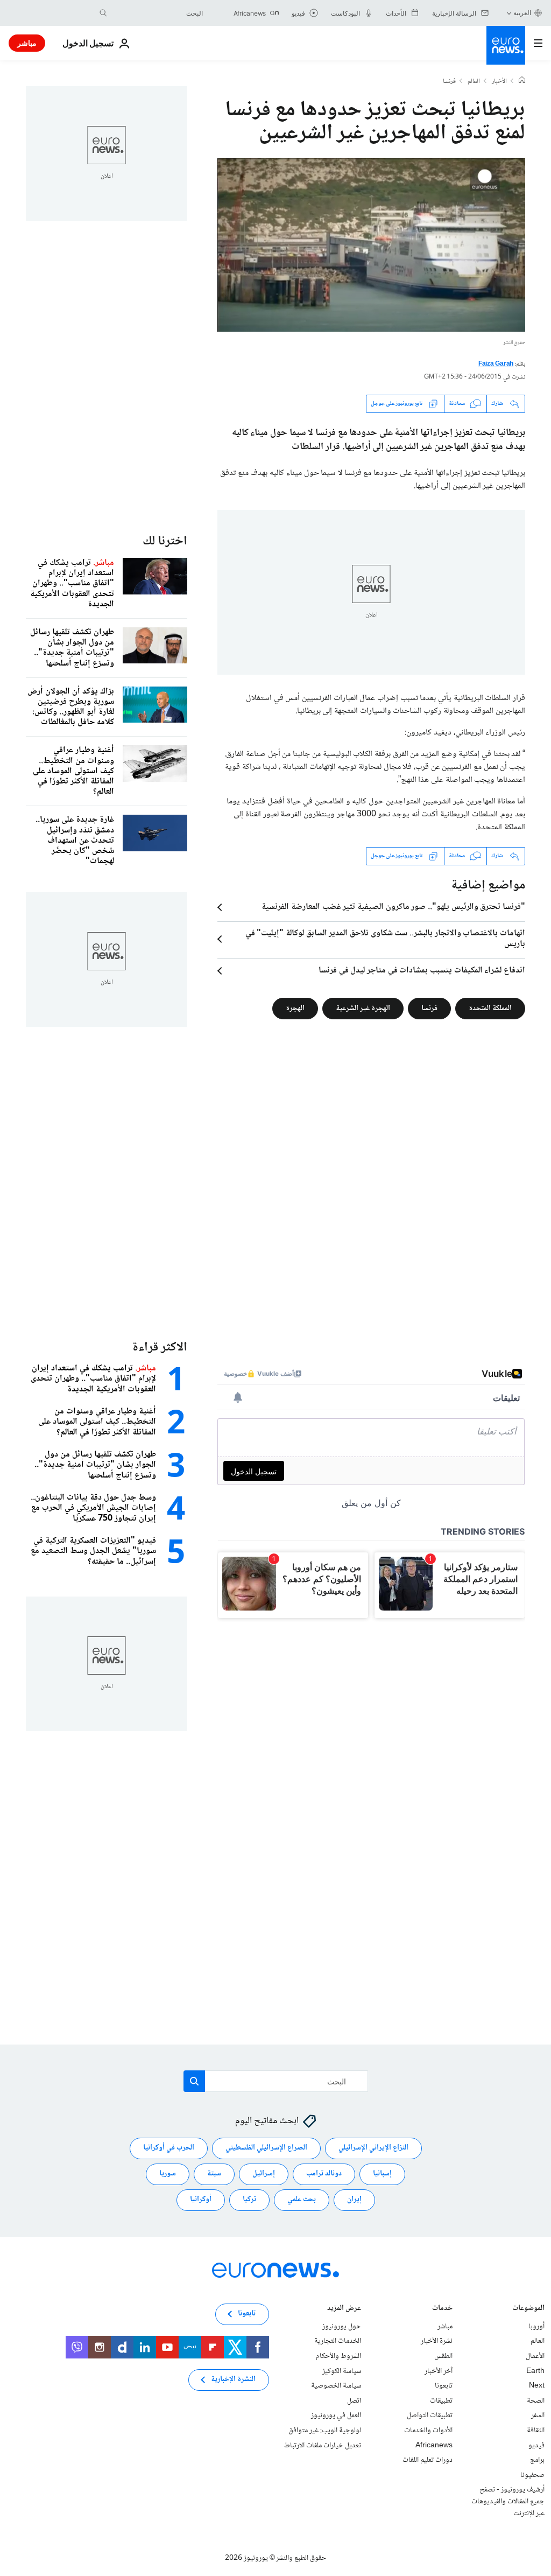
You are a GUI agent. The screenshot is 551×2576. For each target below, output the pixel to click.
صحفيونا (532, 2475)
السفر (538, 2416)
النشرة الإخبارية (233, 2380)
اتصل (354, 2401)
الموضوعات (528, 2309)
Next (537, 2386)
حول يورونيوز (342, 2327)
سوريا (168, 2174)
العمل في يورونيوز (336, 2416)
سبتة (214, 2174)
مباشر (27, 43)
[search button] (103, 13)
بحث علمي (302, 2200)
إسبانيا (382, 2174)
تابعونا (444, 2386)
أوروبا (536, 2327)
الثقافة (536, 2431)
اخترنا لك (165, 541)
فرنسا (449, 82)
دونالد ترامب (324, 2174)
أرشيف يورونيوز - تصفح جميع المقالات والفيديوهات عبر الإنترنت (508, 2502)
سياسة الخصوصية (336, 2386)
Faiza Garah (496, 364)
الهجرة (295, 1008)
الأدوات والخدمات (428, 2431)
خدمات (442, 2309)
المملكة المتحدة (490, 1008)
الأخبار (499, 82)
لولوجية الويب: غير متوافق (325, 2431)
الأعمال (535, 2356)
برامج (537, 2460)
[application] (371, 245)
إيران (354, 2200)
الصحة (536, 2401)
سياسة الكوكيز (342, 2371)
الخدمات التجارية (338, 2342)
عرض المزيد (344, 2309)
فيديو (536, 2446)
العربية (522, 13)
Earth (535, 2371)
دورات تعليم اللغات (428, 2460)
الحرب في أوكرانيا (169, 2148)
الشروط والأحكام (338, 2356)
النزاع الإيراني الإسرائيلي (373, 2148)
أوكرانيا (201, 2200)
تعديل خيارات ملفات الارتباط (323, 2446)
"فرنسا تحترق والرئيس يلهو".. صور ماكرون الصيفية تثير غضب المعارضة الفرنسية (393, 907)
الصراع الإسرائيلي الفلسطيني (266, 2148)
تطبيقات (441, 2401)
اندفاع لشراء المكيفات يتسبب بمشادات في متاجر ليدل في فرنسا (422, 971)
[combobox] (158, 13)
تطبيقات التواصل (430, 2416)
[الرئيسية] (522, 81)
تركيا (249, 2200)
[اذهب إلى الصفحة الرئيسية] (506, 45)
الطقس (443, 2356)
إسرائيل (264, 2174)
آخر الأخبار (439, 2371)
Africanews (434, 2446)
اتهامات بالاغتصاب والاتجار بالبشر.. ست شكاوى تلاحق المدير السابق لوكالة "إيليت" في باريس (385, 939)
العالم (474, 82)
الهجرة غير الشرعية (363, 1008)
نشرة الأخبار (437, 2342)
